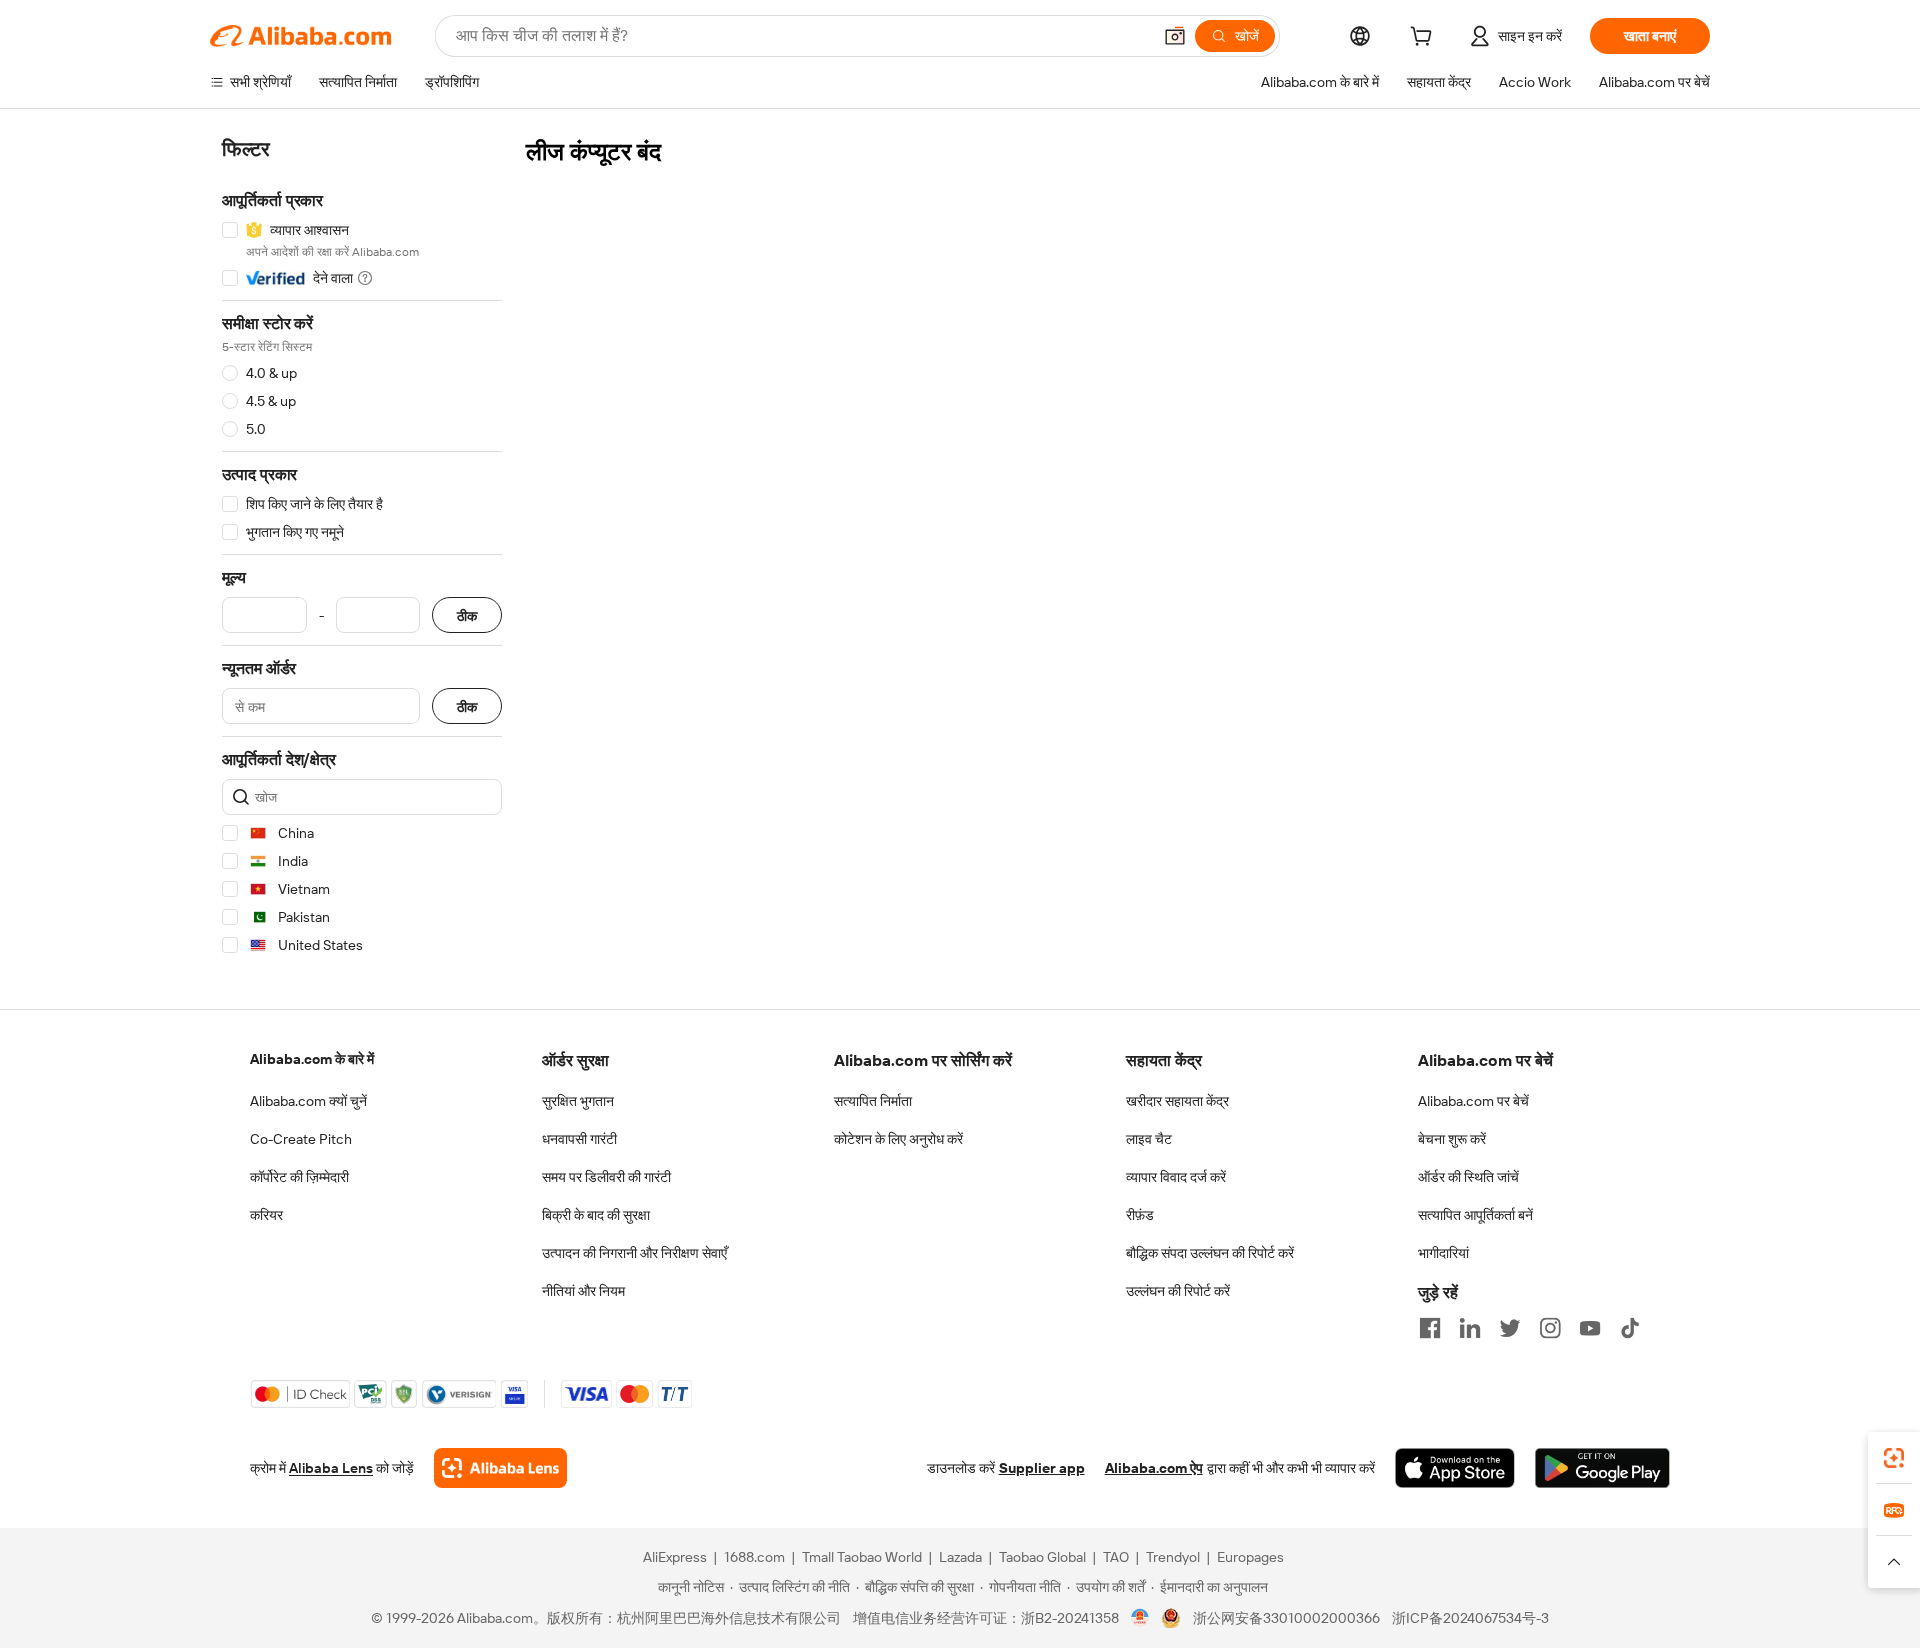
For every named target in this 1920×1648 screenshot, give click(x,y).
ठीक (467, 615)
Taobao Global (1042, 1557)
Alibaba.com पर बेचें (1473, 1101)
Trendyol (1173, 1557)
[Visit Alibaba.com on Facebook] (1430, 1328)
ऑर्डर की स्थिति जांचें (1468, 1177)
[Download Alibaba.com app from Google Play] (1602, 1468)
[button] (1175, 36)
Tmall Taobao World (862, 1557)
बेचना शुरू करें (1452, 1139)
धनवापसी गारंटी (579, 1139)
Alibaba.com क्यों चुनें (308, 1101)
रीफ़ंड (1140, 1215)
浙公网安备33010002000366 (1286, 1618)
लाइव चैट (1149, 1139)
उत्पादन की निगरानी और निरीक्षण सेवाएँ (634, 1253)
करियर (266, 1215)
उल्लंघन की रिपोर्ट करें (1178, 1291)
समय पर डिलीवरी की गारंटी (606, 1177)
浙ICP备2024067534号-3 (1470, 1618)
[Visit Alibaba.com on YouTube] (1590, 1328)
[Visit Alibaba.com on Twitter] (1510, 1328)
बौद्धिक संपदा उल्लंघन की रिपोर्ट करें (1210, 1253)
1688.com (754, 1557)
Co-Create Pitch (301, 1139)
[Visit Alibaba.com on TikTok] (1630, 1328)
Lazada (960, 1557)
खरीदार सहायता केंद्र (1177, 1101)
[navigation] (362, 550)
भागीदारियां (1443, 1253)
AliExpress (675, 1557)
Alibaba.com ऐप (1154, 1468)
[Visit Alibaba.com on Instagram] (1550, 1328)
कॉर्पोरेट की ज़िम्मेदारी (299, 1177)
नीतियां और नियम (583, 1291)
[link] (1894, 1458)
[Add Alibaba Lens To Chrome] (500, 1468)
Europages (1250, 1557)
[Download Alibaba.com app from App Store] (1455, 1468)
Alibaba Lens (331, 1468)
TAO (1116, 1557)
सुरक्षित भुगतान (578, 1101)
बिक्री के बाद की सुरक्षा (596, 1215)
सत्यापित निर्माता (873, 1101)
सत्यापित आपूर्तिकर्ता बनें (1475, 1215)
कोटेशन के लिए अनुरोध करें (898, 1139)
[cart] (1425, 39)
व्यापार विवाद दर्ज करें (1176, 1177)
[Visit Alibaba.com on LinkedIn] (1470, 1328)
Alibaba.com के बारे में (312, 1059)
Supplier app (1042, 1468)
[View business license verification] (1140, 1618)
